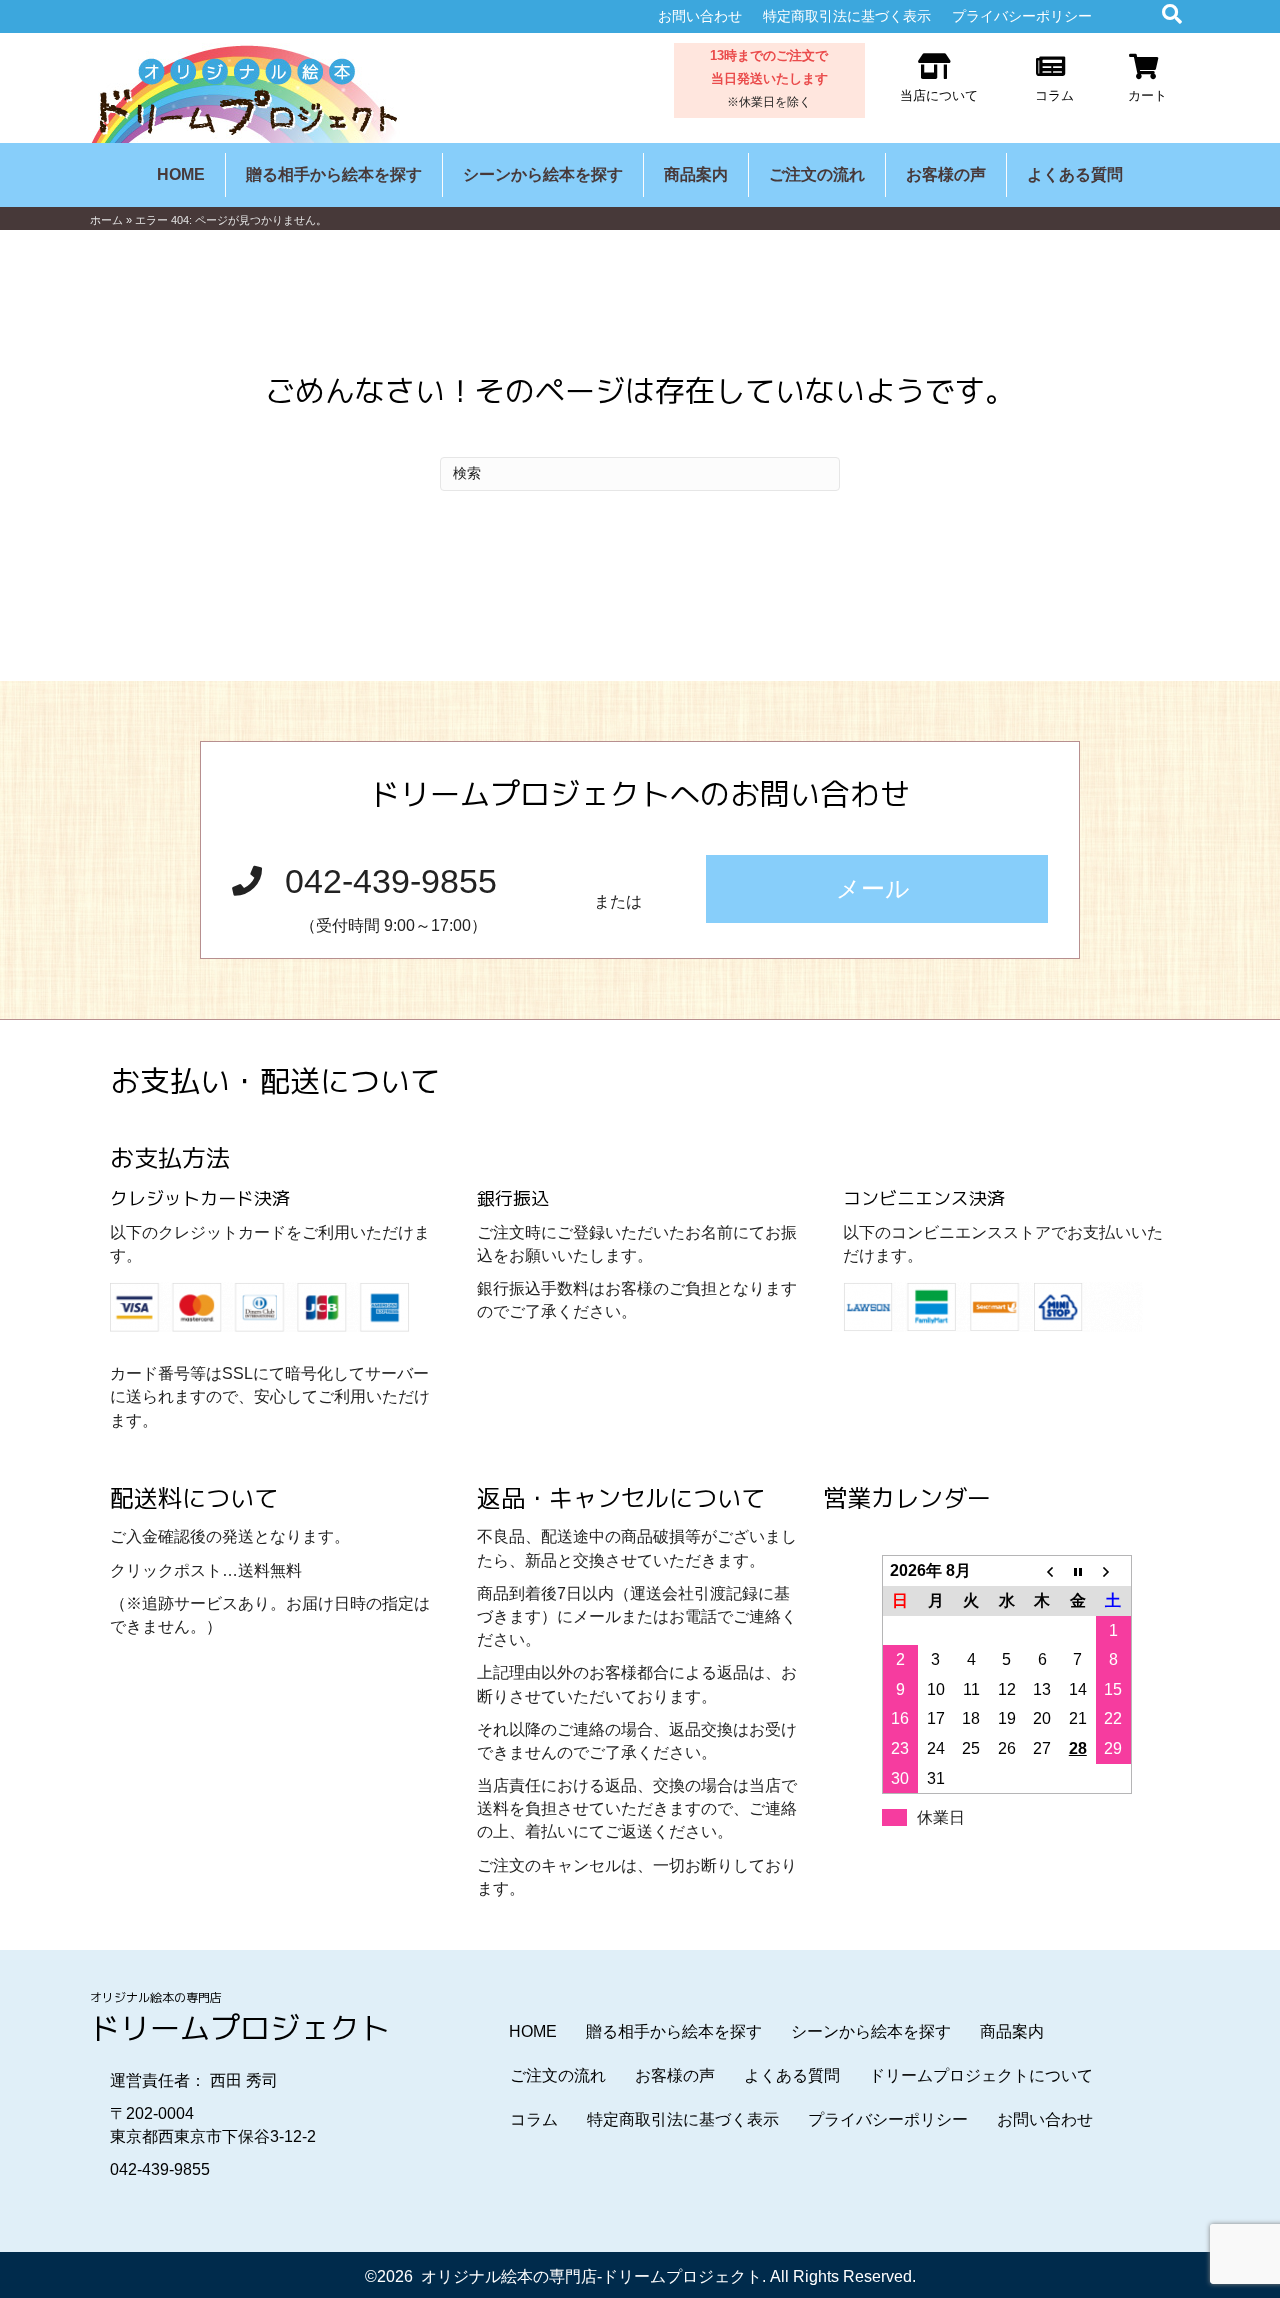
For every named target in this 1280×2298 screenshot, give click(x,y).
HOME (181, 174)
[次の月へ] (1114, 1571)
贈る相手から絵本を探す (334, 174)
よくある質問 (1075, 174)
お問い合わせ (700, 16)
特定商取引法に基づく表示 (847, 16)
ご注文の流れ (817, 174)
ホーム (106, 220)
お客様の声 (946, 174)
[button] (877, 889)
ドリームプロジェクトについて (981, 2075)
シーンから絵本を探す (543, 174)
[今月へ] (1078, 1571)
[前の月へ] (1042, 1571)
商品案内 (696, 174)
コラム (534, 2119)
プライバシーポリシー (1022, 16)
